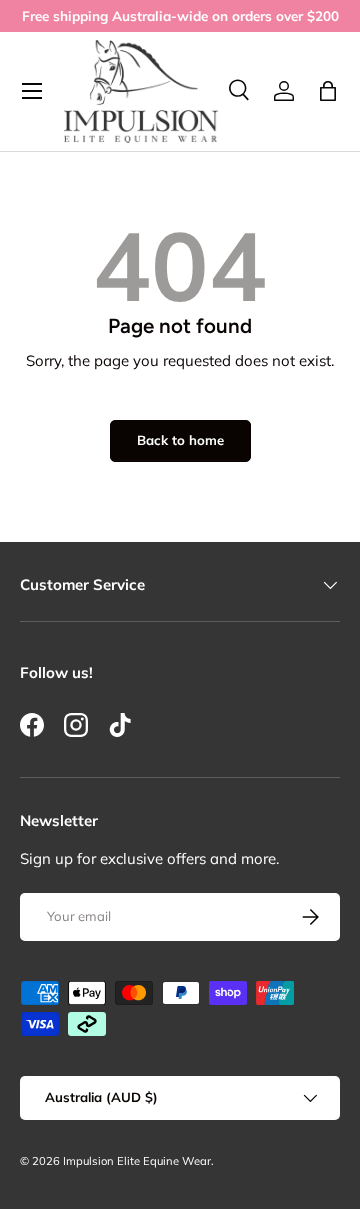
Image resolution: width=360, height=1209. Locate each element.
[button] (328, 91)
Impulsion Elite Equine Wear (137, 1161)
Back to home (180, 440)
